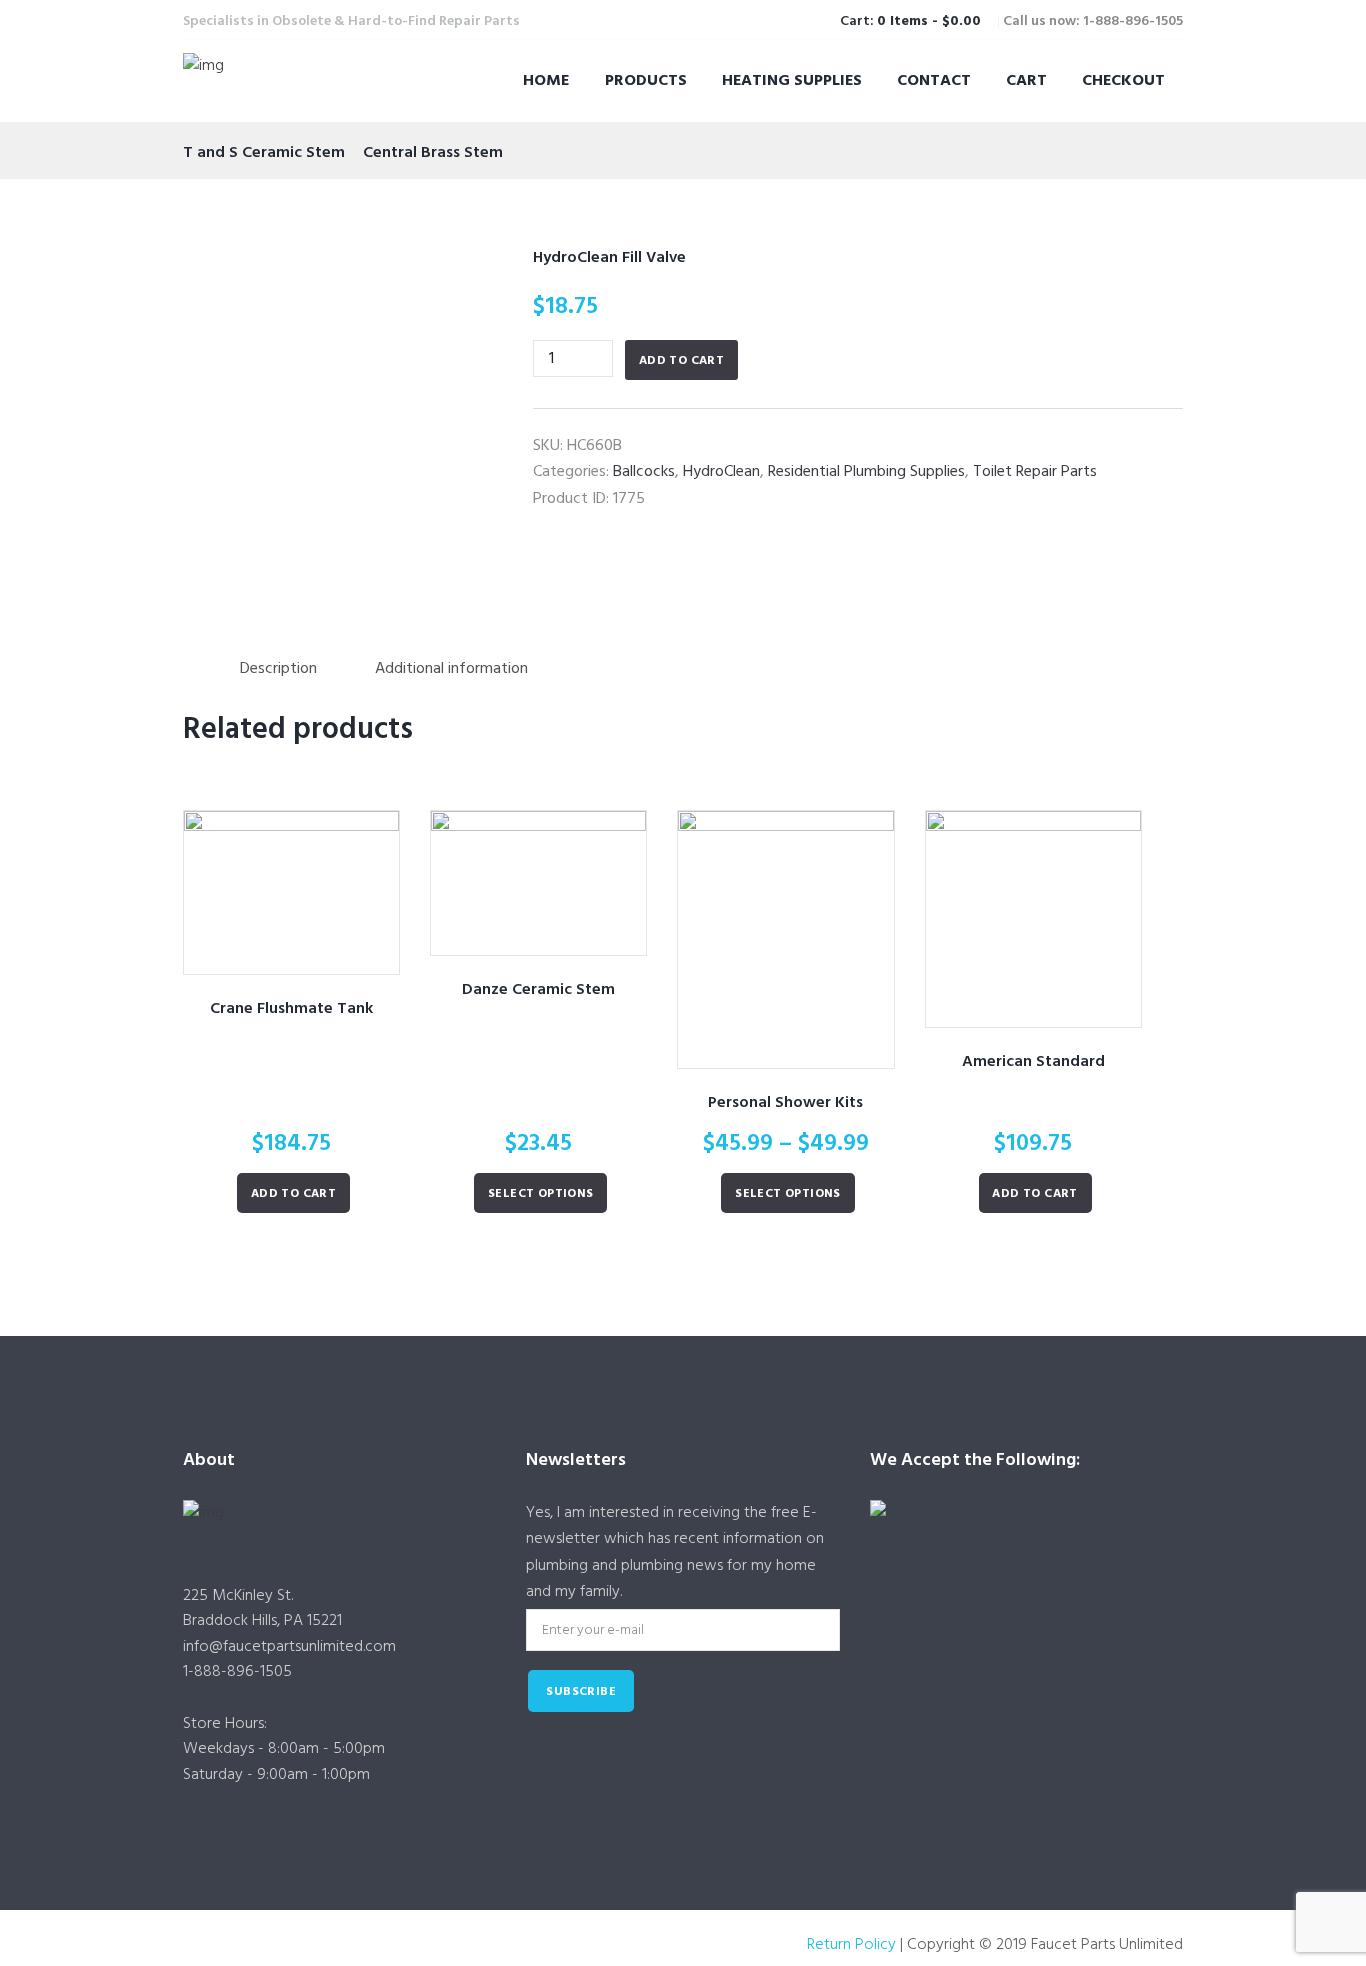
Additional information (451, 669)
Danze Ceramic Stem (538, 990)
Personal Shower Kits (785, 1103)
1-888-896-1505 (237, 1672)
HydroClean (721, 472)
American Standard (1033, 1062)
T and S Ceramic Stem (264, 153)
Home (546, 81)
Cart (1026, 81)
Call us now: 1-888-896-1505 (1093, 21)
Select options (541, 1194)
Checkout (1123, 81)
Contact (934, 81)
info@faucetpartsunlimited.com (289, 1647)
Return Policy (851, 1945)
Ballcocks (644, 472)
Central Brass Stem (433, 153)
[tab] (278, 669)
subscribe (581, 1692)
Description (278, 669)
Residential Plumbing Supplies (866, 472)
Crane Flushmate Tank (291, 1009)
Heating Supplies (792, 81)
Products (646, 81)
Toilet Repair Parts (1035, 472)
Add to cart (681, 361)
